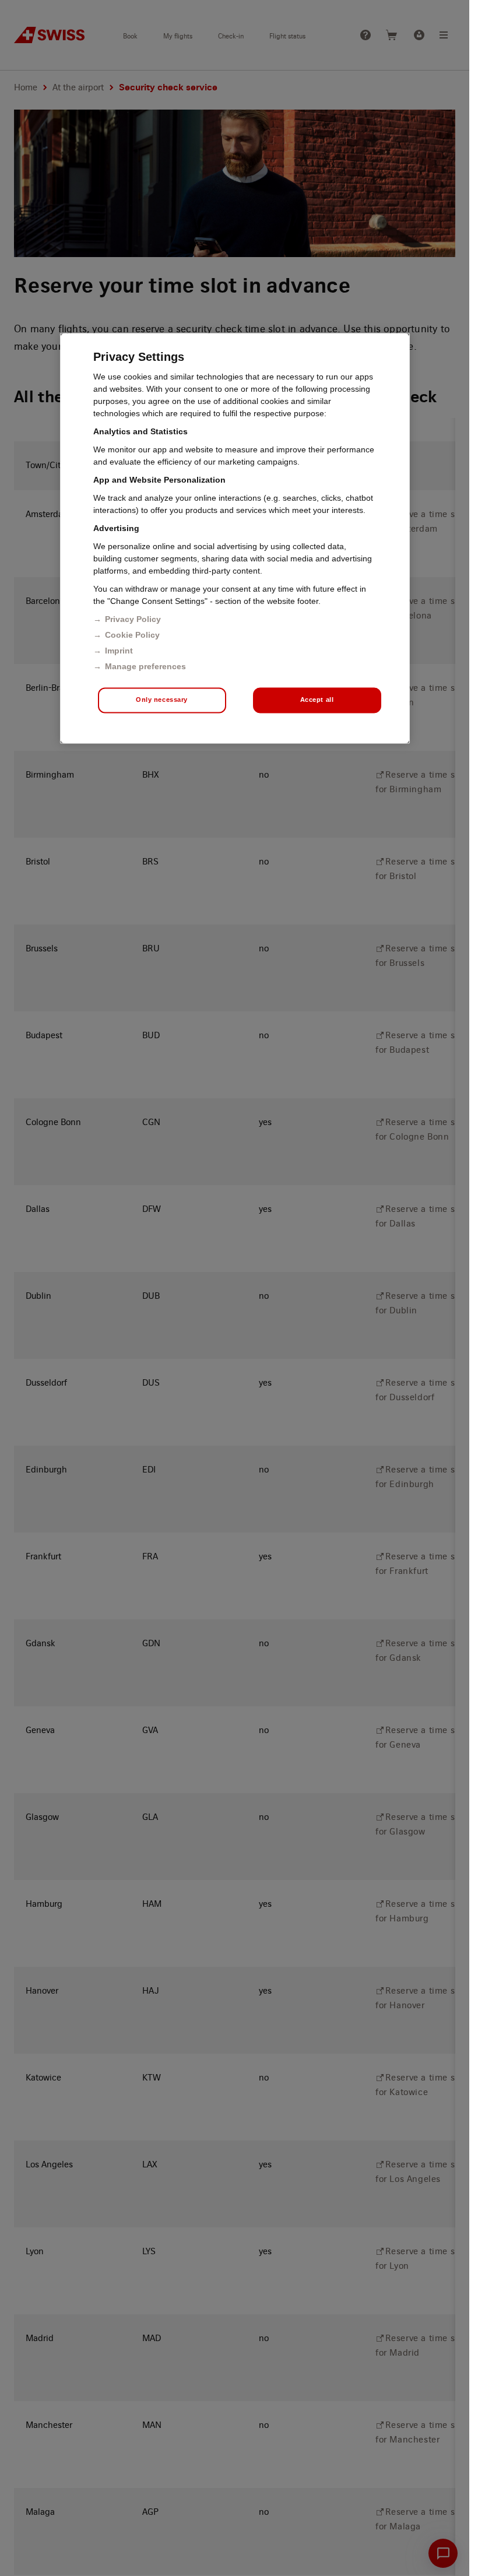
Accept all (317, 700)
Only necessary (162, 700)
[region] (235, 538)
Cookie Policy (132, 635)
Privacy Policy (133, 619)
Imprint (119, 651)
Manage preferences (145, 666)
